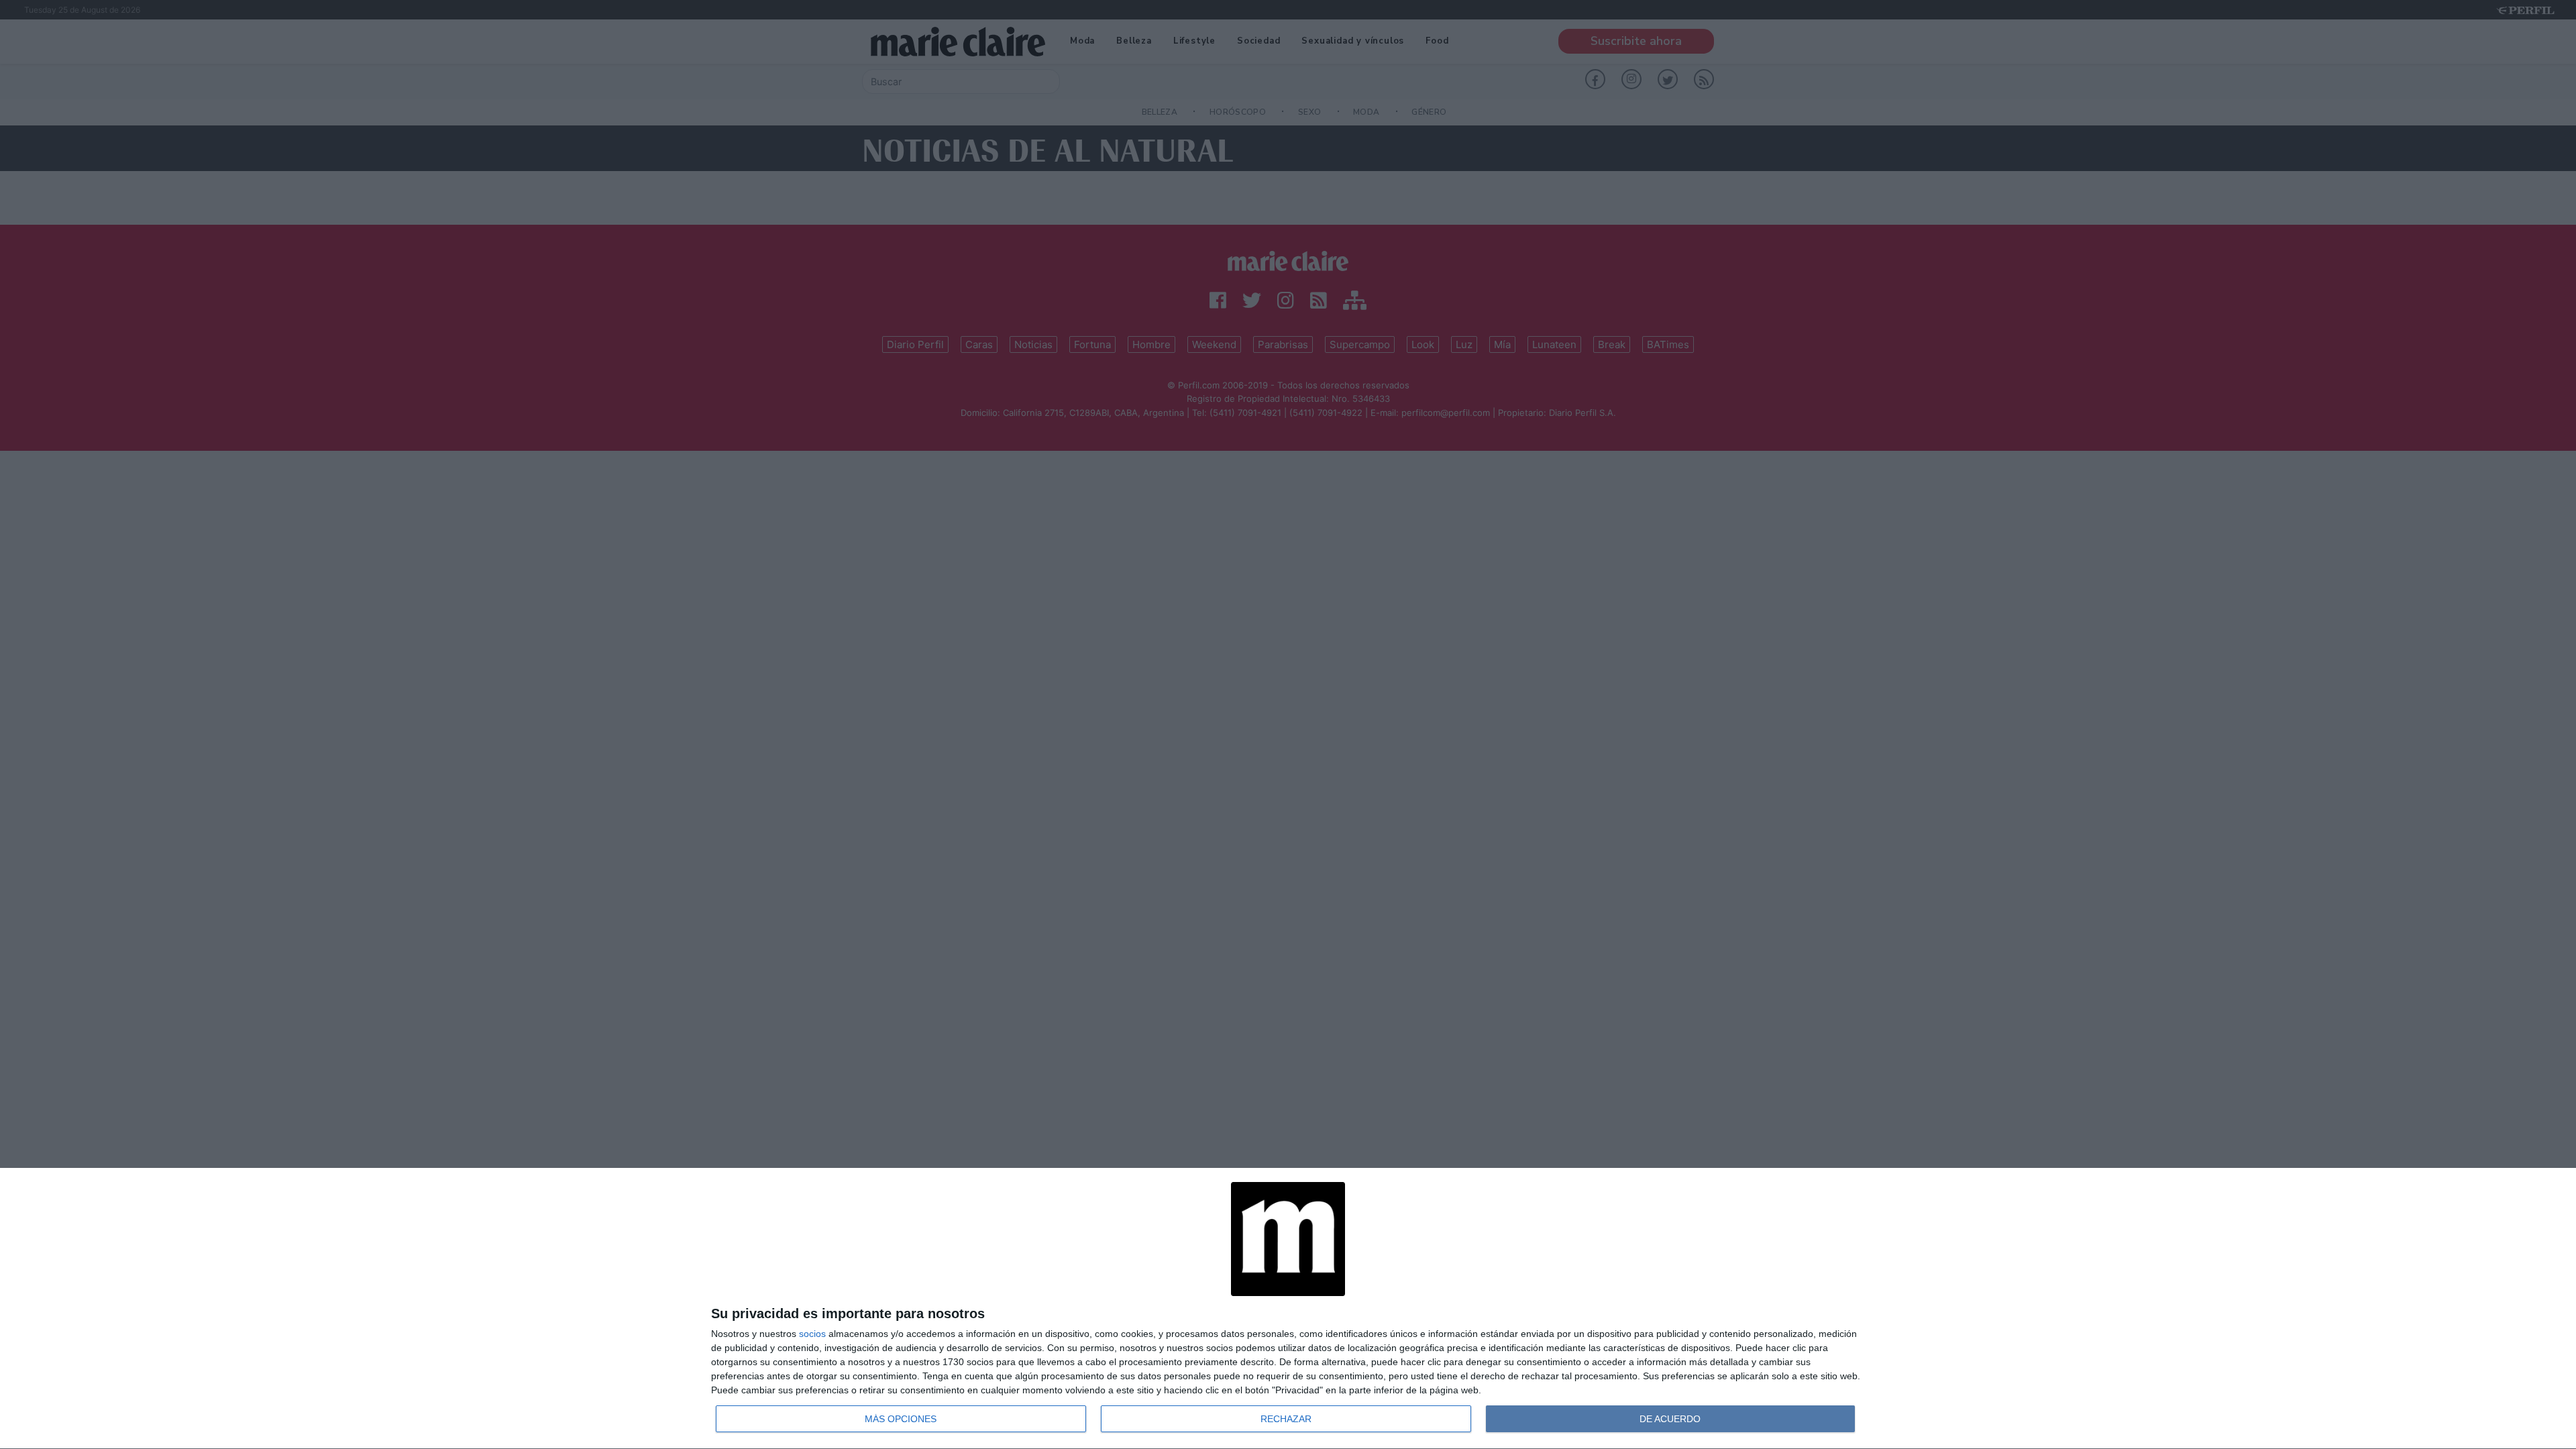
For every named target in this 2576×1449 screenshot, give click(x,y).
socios (812, 1334)
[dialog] (1288, 1309)
